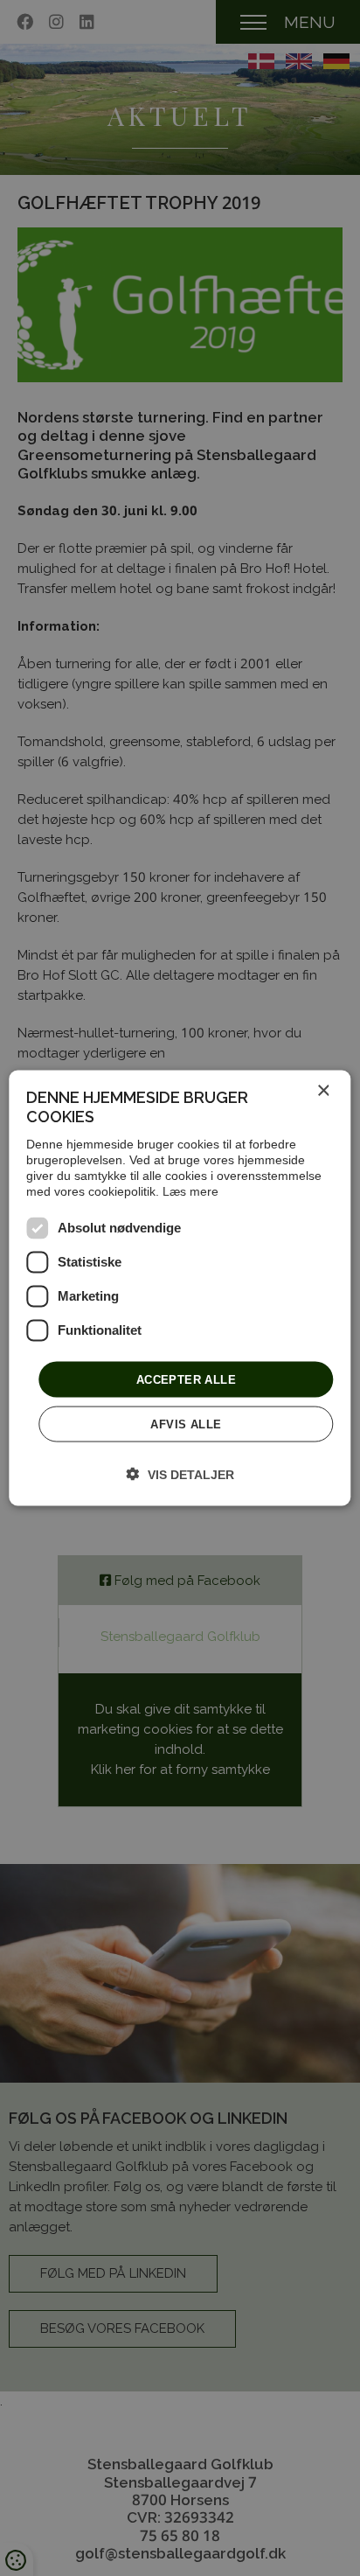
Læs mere (190, 1190)
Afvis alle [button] (186, 1424)
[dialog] (180, 1288)
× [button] (323, 1090)
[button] (180, 1474)
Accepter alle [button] (186, 1379)
